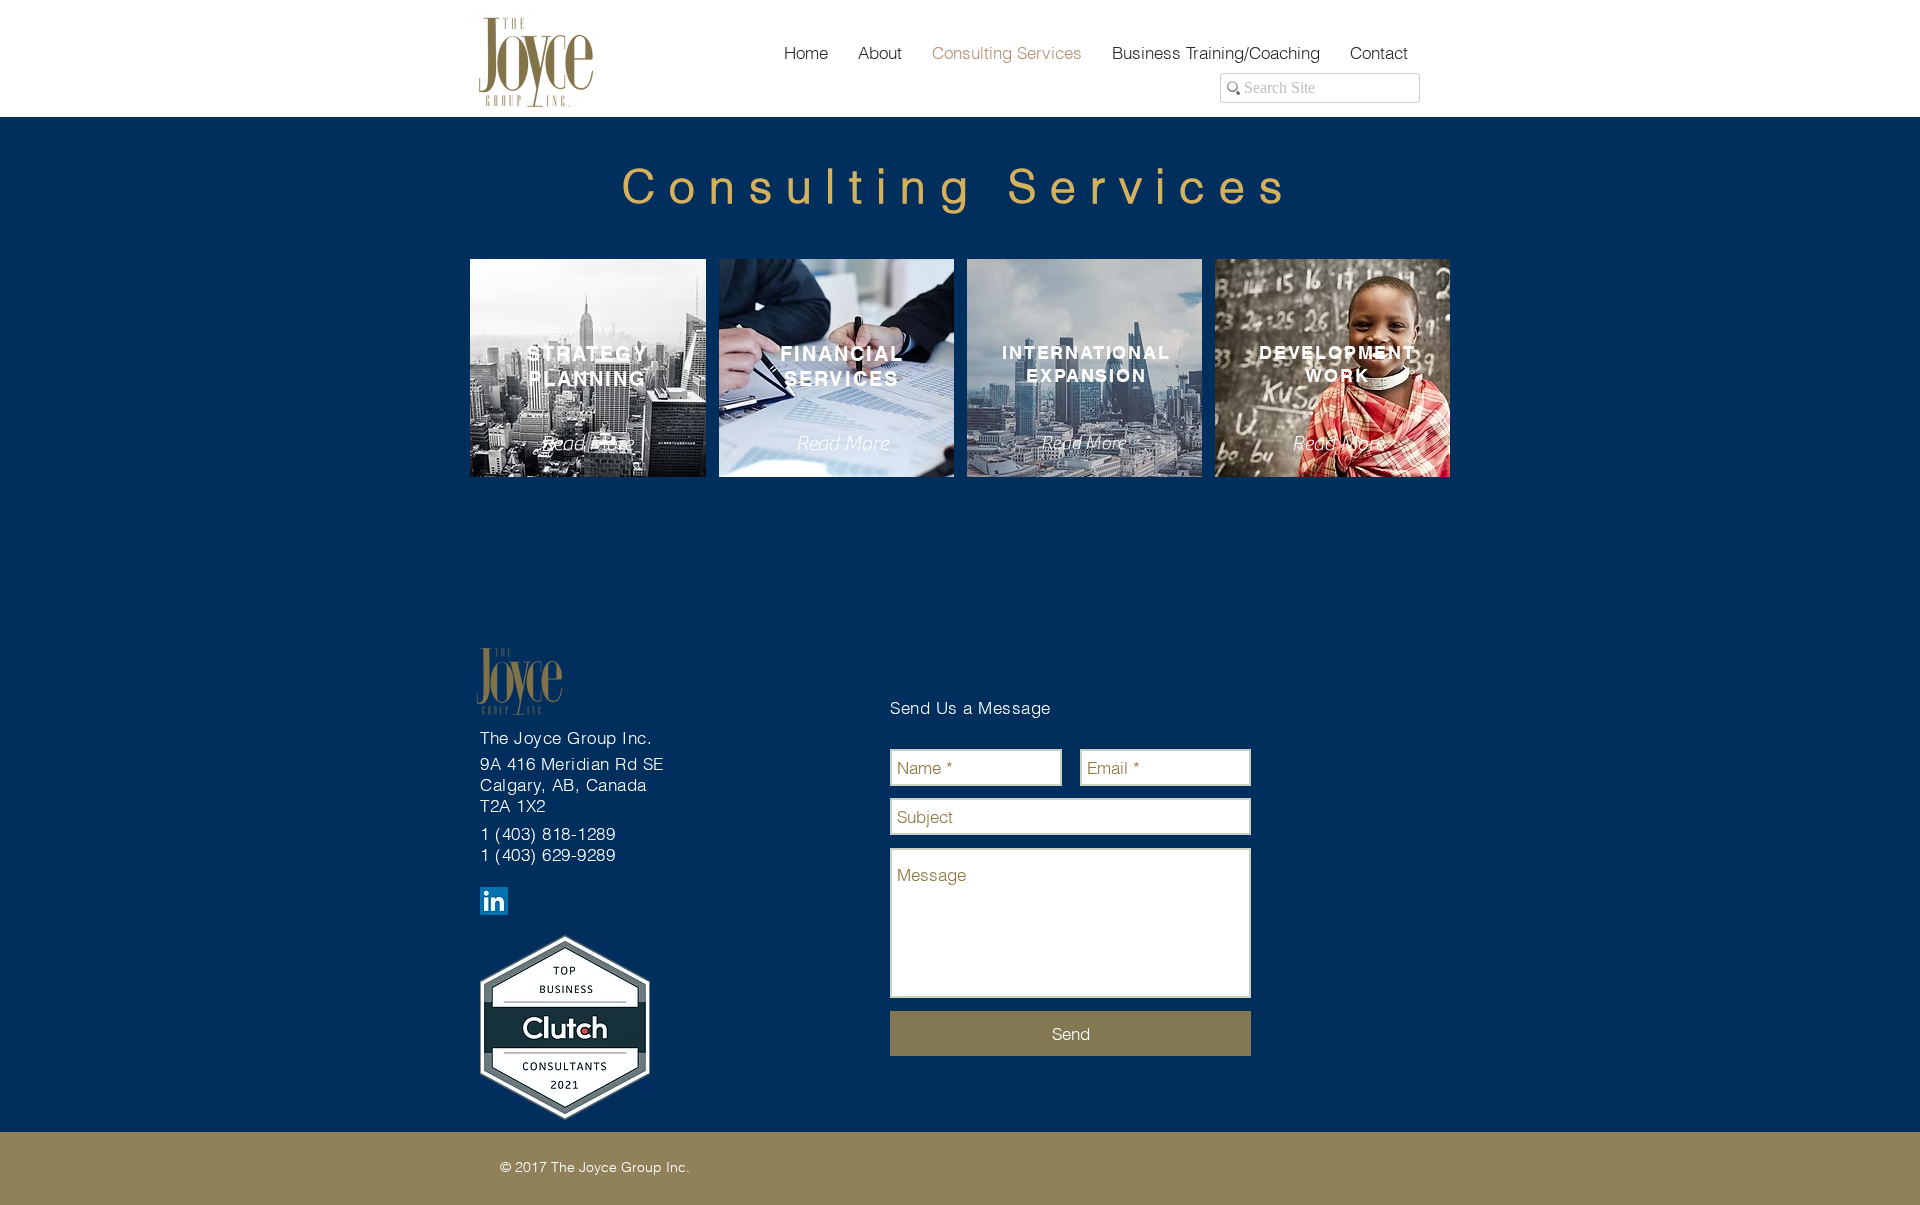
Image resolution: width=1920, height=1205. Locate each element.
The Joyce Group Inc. (569, 737)
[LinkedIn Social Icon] (494, 901)
